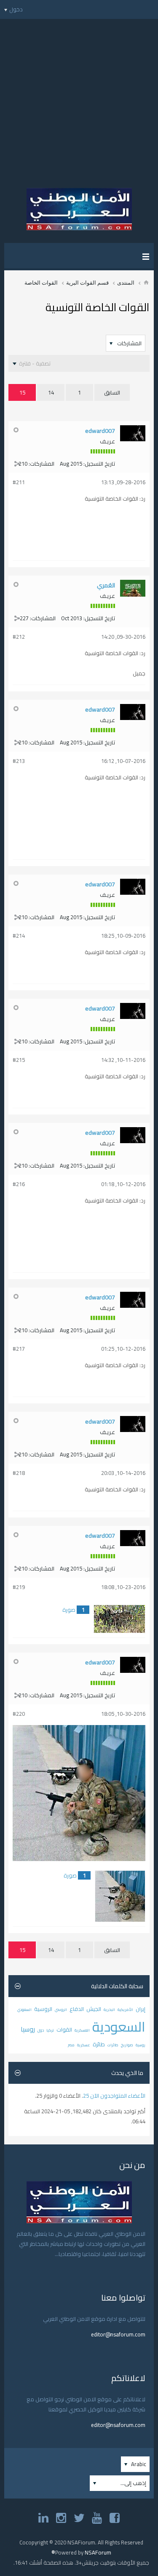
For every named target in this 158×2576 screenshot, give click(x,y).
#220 (19, 1714)
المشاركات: (42, 464)
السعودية (119, 2027)
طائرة (99, 2044)
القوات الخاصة (41, 283)
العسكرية (82, 2030)
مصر (71, 2045)
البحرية (109, 2009)
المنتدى (126, 283)
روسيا (28, 2029)
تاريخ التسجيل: (99, 464)
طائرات (113, 2045)
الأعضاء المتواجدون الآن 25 (114, 2096)
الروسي (61, 2009)
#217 (19, 1349)
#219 (19, 1587)
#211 (19, 482)
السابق (112, 392)
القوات (64, 2029)
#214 (19, 936)
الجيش (94, 2009)
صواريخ (127, 2045)
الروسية (43, 2009)
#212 (19, 637)
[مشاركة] (17, 464)
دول (41, 2030)
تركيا (50, 2030)
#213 (19, 761)
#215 (19, 1060)
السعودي (24, 2009)
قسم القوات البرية (87, 283)
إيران (141, 2009)
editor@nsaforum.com (118, 2334)
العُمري (106, 585)
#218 (19, 1473)
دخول (16, 9)
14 (51, 392)
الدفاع (77, 2009)
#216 (19, 1184)
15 (22, 392)
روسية (141, 2045)
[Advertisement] (79, 98)
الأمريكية (125, 2009)
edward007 (100, 431)
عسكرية (84, 2045)
